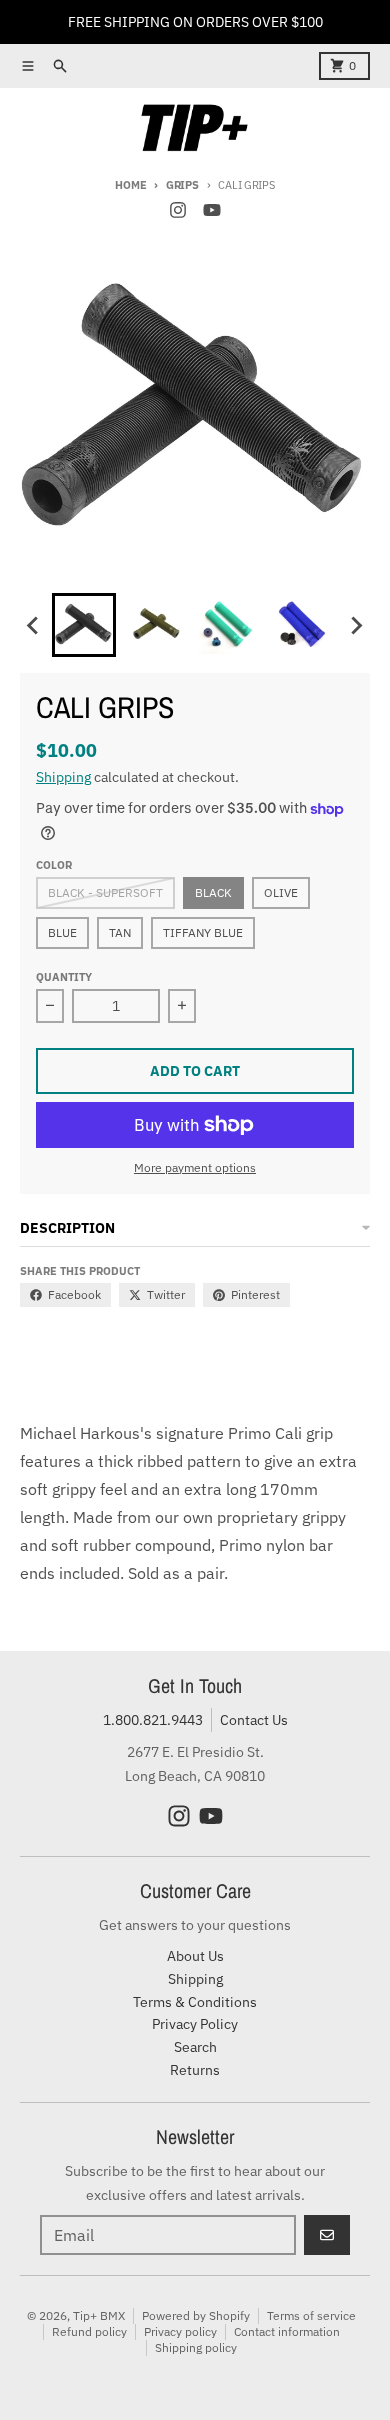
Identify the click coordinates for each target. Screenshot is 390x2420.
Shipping (63, 777)
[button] (84, 625)
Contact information (287, 2331)
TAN (120, 932)
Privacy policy (180, 2331)
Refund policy (89, 2331)
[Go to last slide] (34, 625)
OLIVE (281, 892)
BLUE (62, 932)
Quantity (64, 977)
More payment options (195, 1167)
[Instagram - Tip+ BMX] (178, 210)
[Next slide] (356, 625)
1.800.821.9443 (153, 1720)
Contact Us (254, 1720)
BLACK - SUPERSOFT (105, 892)
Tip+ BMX (99, 2315)
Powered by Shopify (196, 2315)
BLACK (213, 892)
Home (130, 185)
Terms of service (311, 2315)
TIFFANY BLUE (203, 932)
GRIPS (182, 185)
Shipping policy (196, 2347)
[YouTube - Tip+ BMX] (212, 210)
